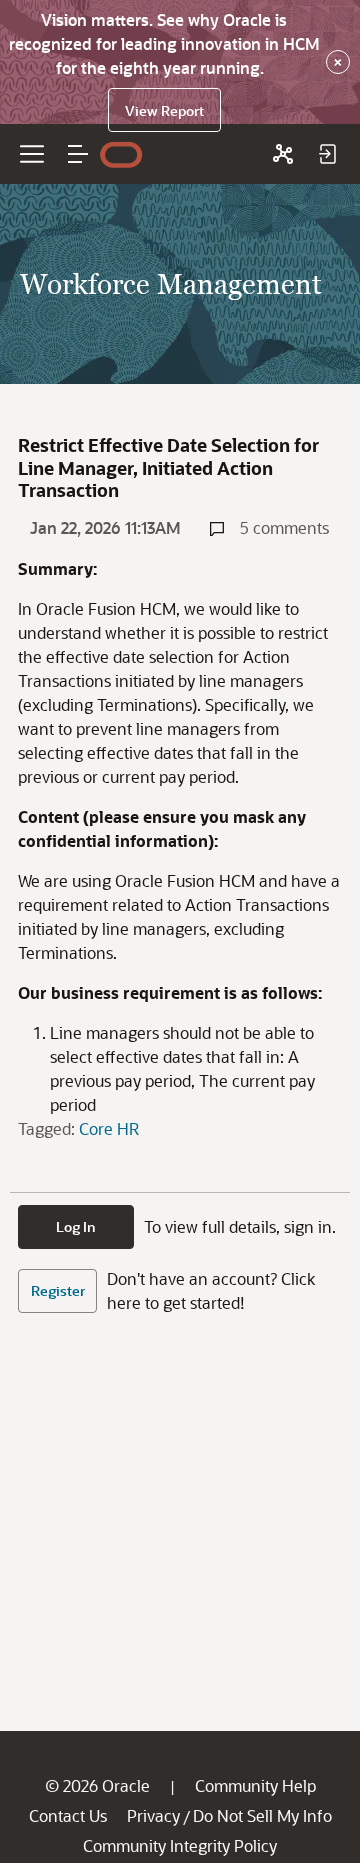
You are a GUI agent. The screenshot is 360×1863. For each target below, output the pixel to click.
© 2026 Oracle (97, 1785)
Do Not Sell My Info (262, 1815)
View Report (164, 110)
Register (58, 1290)
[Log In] (327, 154)
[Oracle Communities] (283, 154)
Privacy (153, 1815)
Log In (76, 1226)
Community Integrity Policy (180, 1845)
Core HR (109, 1128)
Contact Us (68, 1815)
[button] (78, 154)
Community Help (255, 1785)
